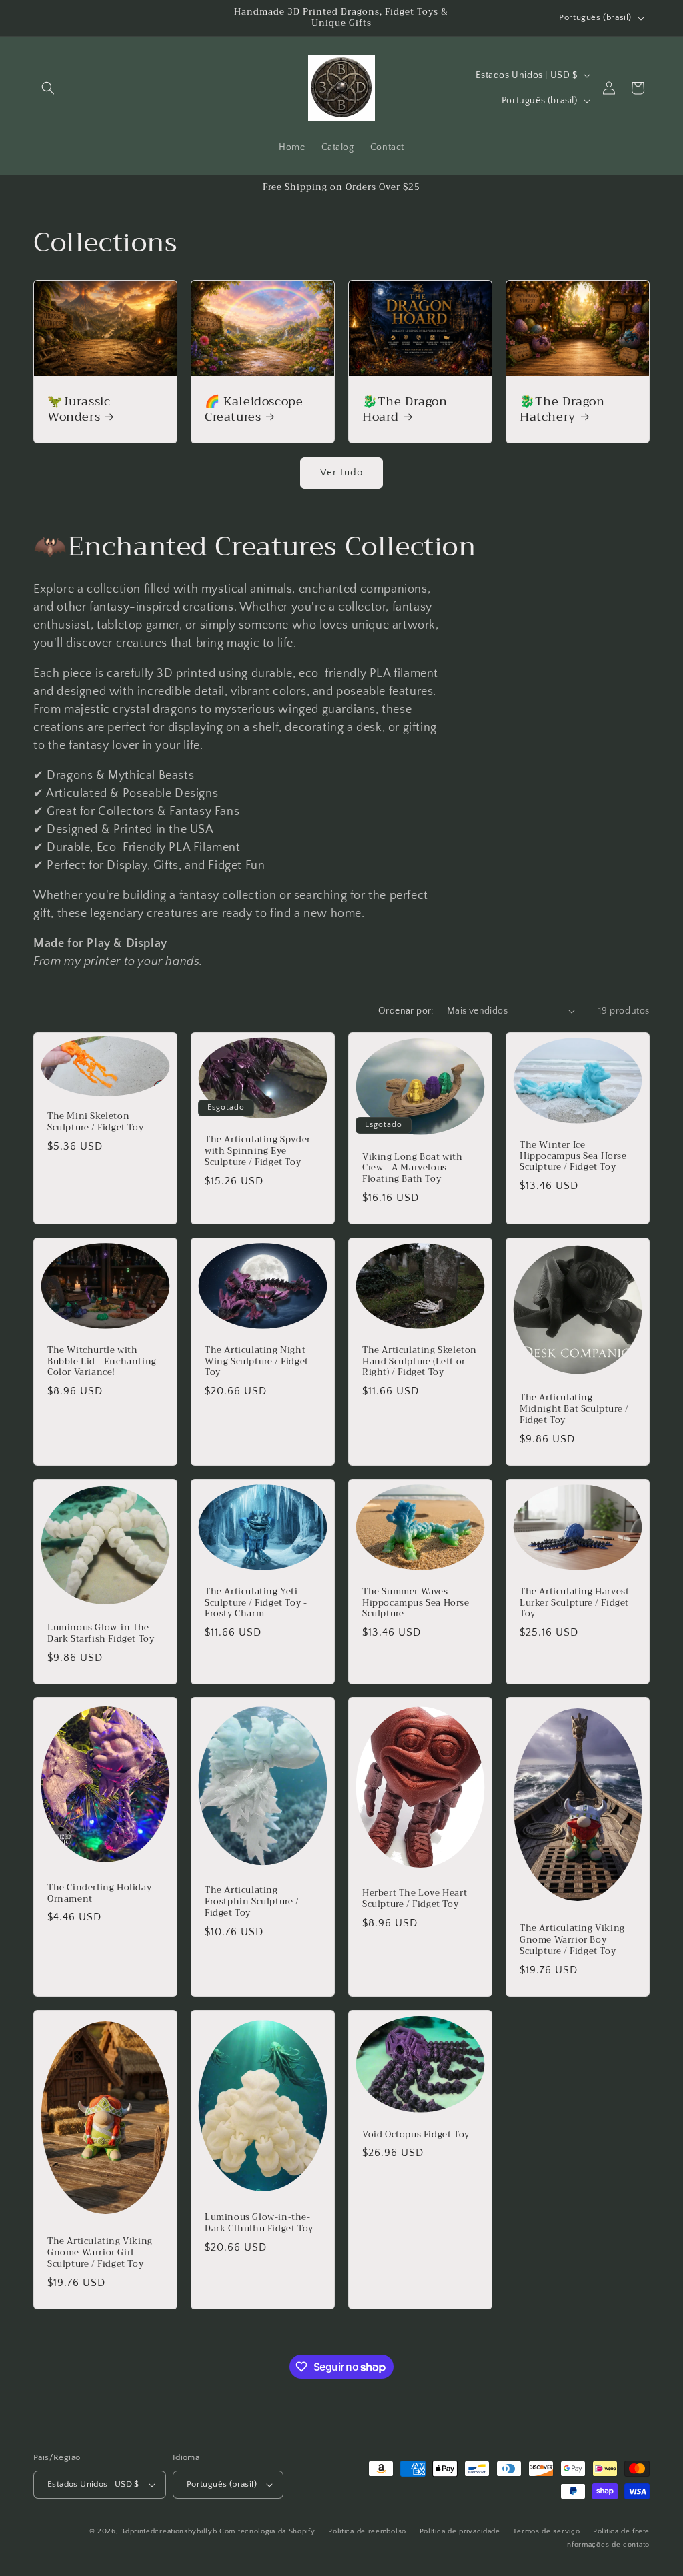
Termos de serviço (546, 2531)
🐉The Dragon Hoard (405, 410)
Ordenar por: (406, 1011)
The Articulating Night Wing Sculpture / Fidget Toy (257, 1362)
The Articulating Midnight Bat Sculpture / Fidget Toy (574, 1409)
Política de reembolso (367, 2531)
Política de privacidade (460, 2531)
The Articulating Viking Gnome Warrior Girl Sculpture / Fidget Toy (100, 2253)
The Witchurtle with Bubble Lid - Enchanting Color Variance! (102, 1362)
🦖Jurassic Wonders (79, 410)
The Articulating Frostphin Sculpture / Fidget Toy (252, 1903)
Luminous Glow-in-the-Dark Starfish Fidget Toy (101, 1634)
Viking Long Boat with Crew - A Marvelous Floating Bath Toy (413, 1168)
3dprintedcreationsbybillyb (169, 2531)
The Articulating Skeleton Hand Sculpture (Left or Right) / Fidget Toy (420, 1362)
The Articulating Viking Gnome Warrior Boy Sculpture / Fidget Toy (572, 1940)
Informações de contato (607, 2545)
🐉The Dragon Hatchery (562, 410)
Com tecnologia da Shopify (267, 2531)
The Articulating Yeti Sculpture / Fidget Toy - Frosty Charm (256, 1603)
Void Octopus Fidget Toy (416, 2135)
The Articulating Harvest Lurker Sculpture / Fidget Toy (574, 1603)
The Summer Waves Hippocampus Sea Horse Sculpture (416, 1603)
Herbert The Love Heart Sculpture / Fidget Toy (415, 1900)
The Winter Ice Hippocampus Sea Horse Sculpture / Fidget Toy (573, 1157)
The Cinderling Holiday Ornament (99, 1894)
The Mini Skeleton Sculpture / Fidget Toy (95, 1122)
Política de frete (621, 2531)
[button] (48, 88)
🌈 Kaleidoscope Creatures (254, 410)
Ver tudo (341, 472)
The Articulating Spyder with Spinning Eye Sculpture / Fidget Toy (258, 1151)
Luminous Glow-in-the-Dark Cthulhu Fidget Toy (259, 2223)
